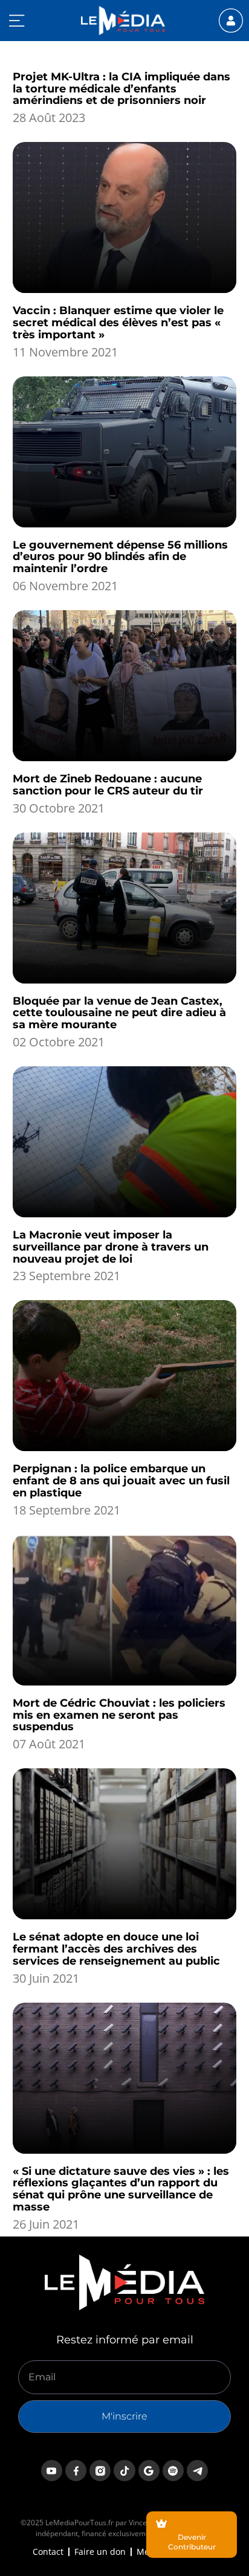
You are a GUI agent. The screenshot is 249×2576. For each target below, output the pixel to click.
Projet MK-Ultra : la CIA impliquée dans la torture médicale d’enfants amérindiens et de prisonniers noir (121, 89)
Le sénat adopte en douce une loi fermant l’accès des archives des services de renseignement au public (116, 1949)
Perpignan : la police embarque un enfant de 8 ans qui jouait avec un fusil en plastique (121, 1481)
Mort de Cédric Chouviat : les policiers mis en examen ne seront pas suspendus (119, 1715)
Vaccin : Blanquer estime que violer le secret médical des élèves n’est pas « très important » (118, 323)
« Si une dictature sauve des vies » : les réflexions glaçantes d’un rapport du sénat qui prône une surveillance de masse (121, 2189)
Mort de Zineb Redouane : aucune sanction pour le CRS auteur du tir (108, 785)
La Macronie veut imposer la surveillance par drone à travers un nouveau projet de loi (111, 1247)
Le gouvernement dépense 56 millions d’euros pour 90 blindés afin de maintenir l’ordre (120, 557)
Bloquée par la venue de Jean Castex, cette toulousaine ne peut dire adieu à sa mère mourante (119, 1013)
